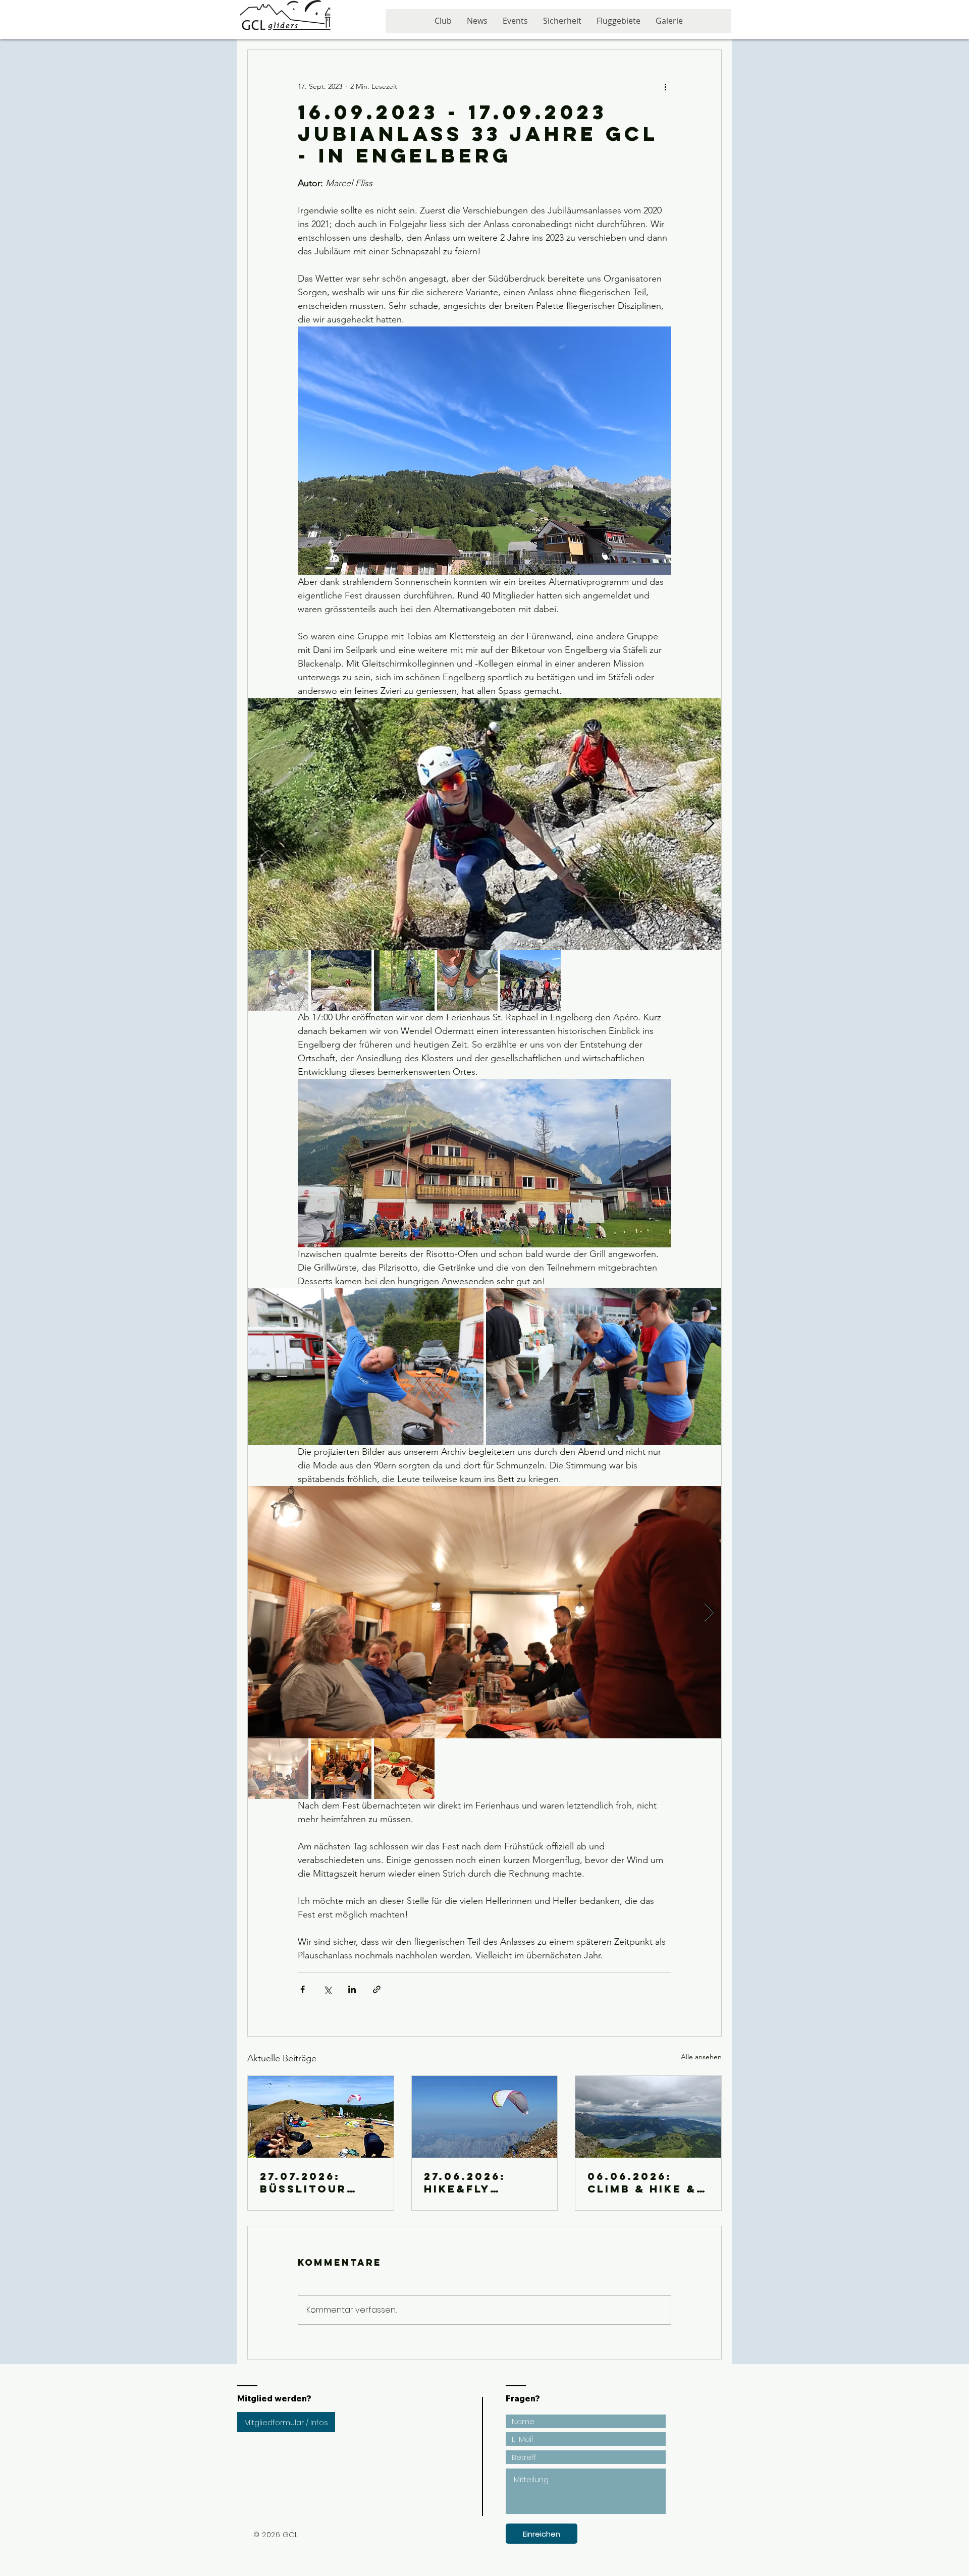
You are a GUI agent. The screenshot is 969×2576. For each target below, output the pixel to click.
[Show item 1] (278, 980)
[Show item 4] (467, 980)
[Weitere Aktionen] (665, 86)
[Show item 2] (341, 980)
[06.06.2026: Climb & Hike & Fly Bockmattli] (648, 2117)
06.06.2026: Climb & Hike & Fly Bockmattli (645, 2182)
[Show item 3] (404, 980)
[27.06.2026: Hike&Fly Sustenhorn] (485, 2117)
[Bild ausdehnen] (484, 824)
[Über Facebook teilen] (303, 1989)
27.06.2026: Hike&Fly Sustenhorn (470, 2182)
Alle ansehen (701, 2057)
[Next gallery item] (709, 824)
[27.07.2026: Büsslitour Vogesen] (321, 2117)
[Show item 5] (530, 980)
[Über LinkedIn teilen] (352, 1989)
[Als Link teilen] (377, 1989)
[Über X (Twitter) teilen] (327, 1989)
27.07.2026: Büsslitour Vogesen (303, 2182)
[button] (515, 24)
